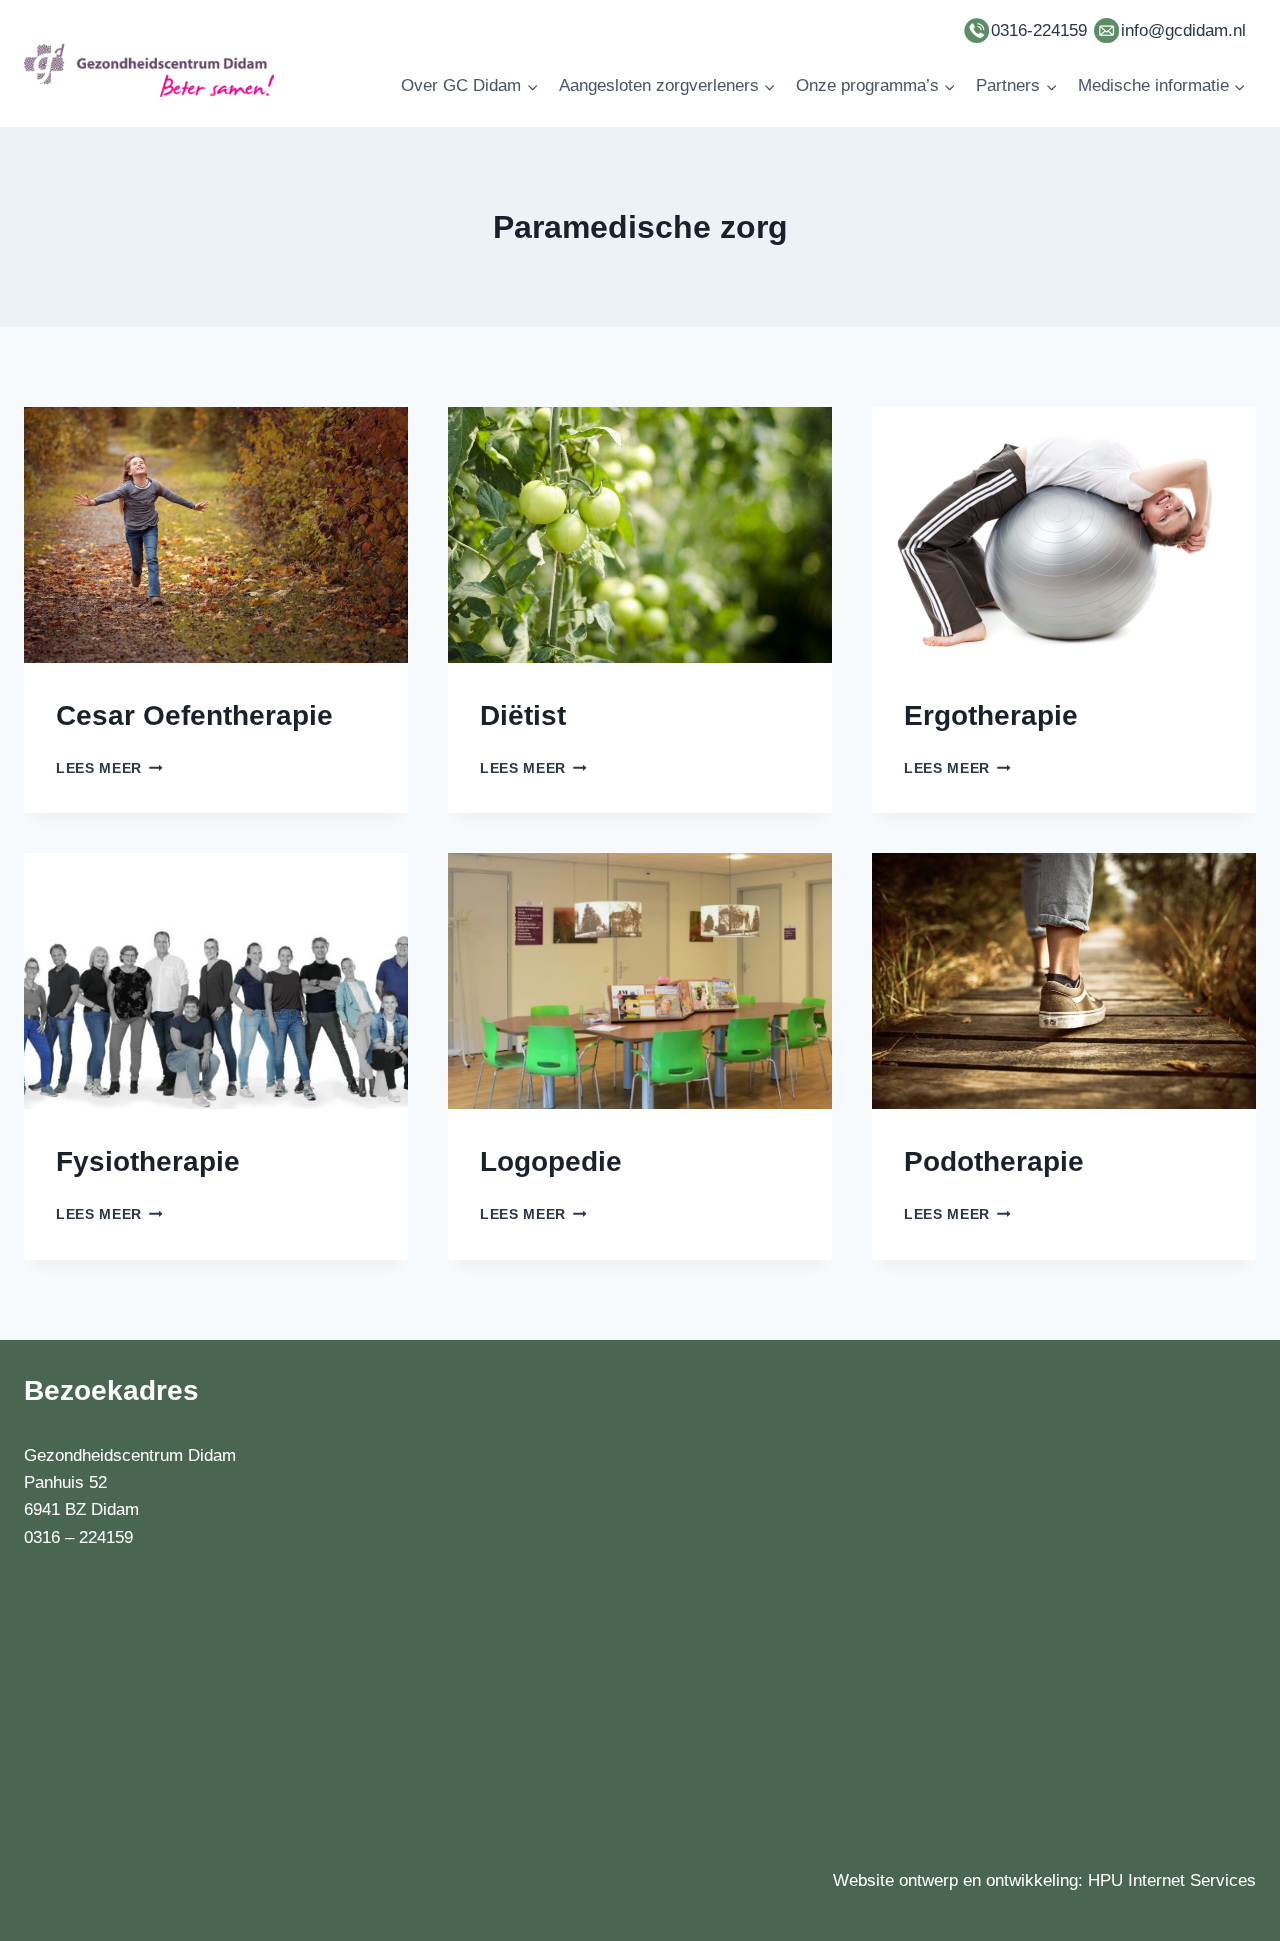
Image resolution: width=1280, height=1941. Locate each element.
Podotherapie (994, 1161)
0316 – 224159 (78, 1537)
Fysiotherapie (148, 1161)
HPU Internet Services (1172, 1880)
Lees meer (109, 768)
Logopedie (551, 1161)
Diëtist (523, 715)
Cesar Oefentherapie (194, 715)
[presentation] (216, 535)
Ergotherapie (991, 715)
